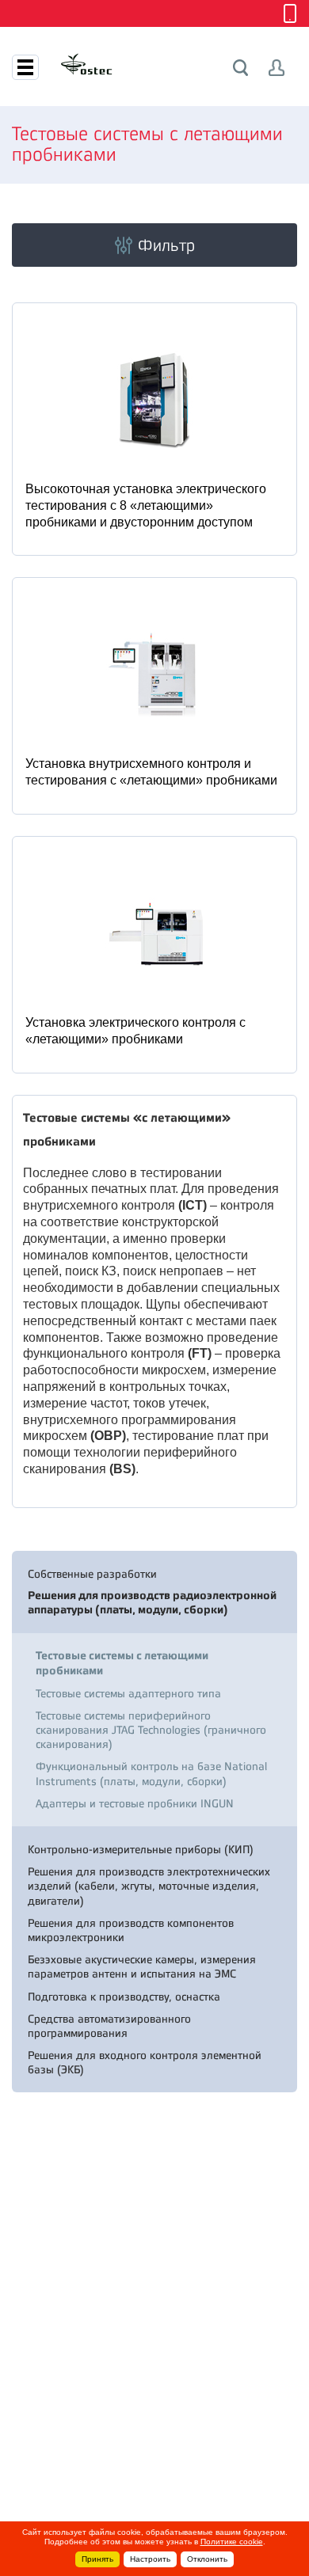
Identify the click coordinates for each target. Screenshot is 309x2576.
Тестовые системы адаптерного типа (128, 1693)
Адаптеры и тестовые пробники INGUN (135, 1803)
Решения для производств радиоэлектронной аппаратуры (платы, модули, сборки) (152, 1603)
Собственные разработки (92, 1574)
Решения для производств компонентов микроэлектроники (131, 1930)
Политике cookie (232, 2542)
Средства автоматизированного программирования (109, 2026)
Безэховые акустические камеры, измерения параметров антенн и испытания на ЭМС (142, 1966)
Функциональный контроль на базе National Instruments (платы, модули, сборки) (151, 1773)
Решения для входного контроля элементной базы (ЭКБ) (145, 2062)
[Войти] (277, 68)
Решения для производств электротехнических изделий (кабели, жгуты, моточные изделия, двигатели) (149, 1886)
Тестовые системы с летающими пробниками (122, 1663)
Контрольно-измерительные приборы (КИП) (141, 1849)
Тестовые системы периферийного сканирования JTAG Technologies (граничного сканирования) (151, 1730)
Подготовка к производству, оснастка (124, 1997)
